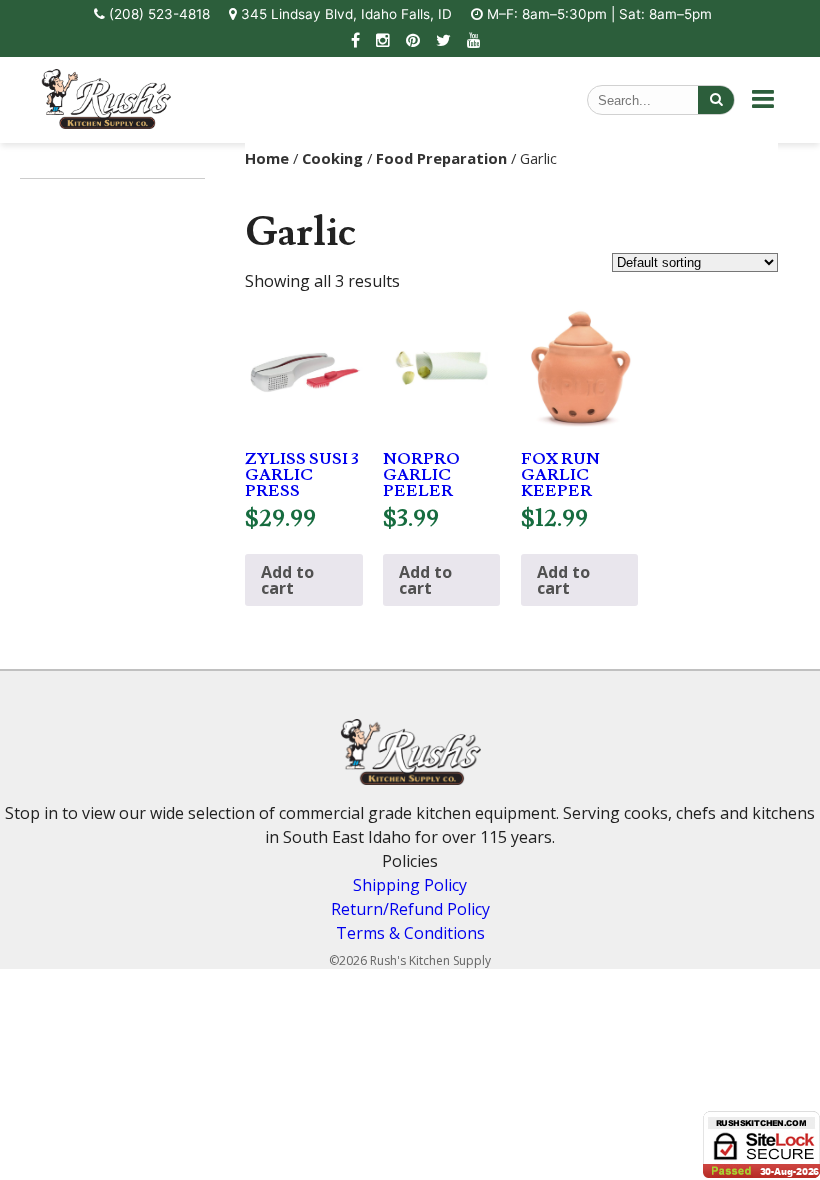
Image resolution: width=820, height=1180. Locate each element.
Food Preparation (441, 158)
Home (267, 158)
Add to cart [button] (287, 580)
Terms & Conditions (410, 933)
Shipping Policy (410, 885)
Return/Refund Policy (410, 909)
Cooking (332, 158)
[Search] (716, 100)
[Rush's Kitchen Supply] (106, 123)
